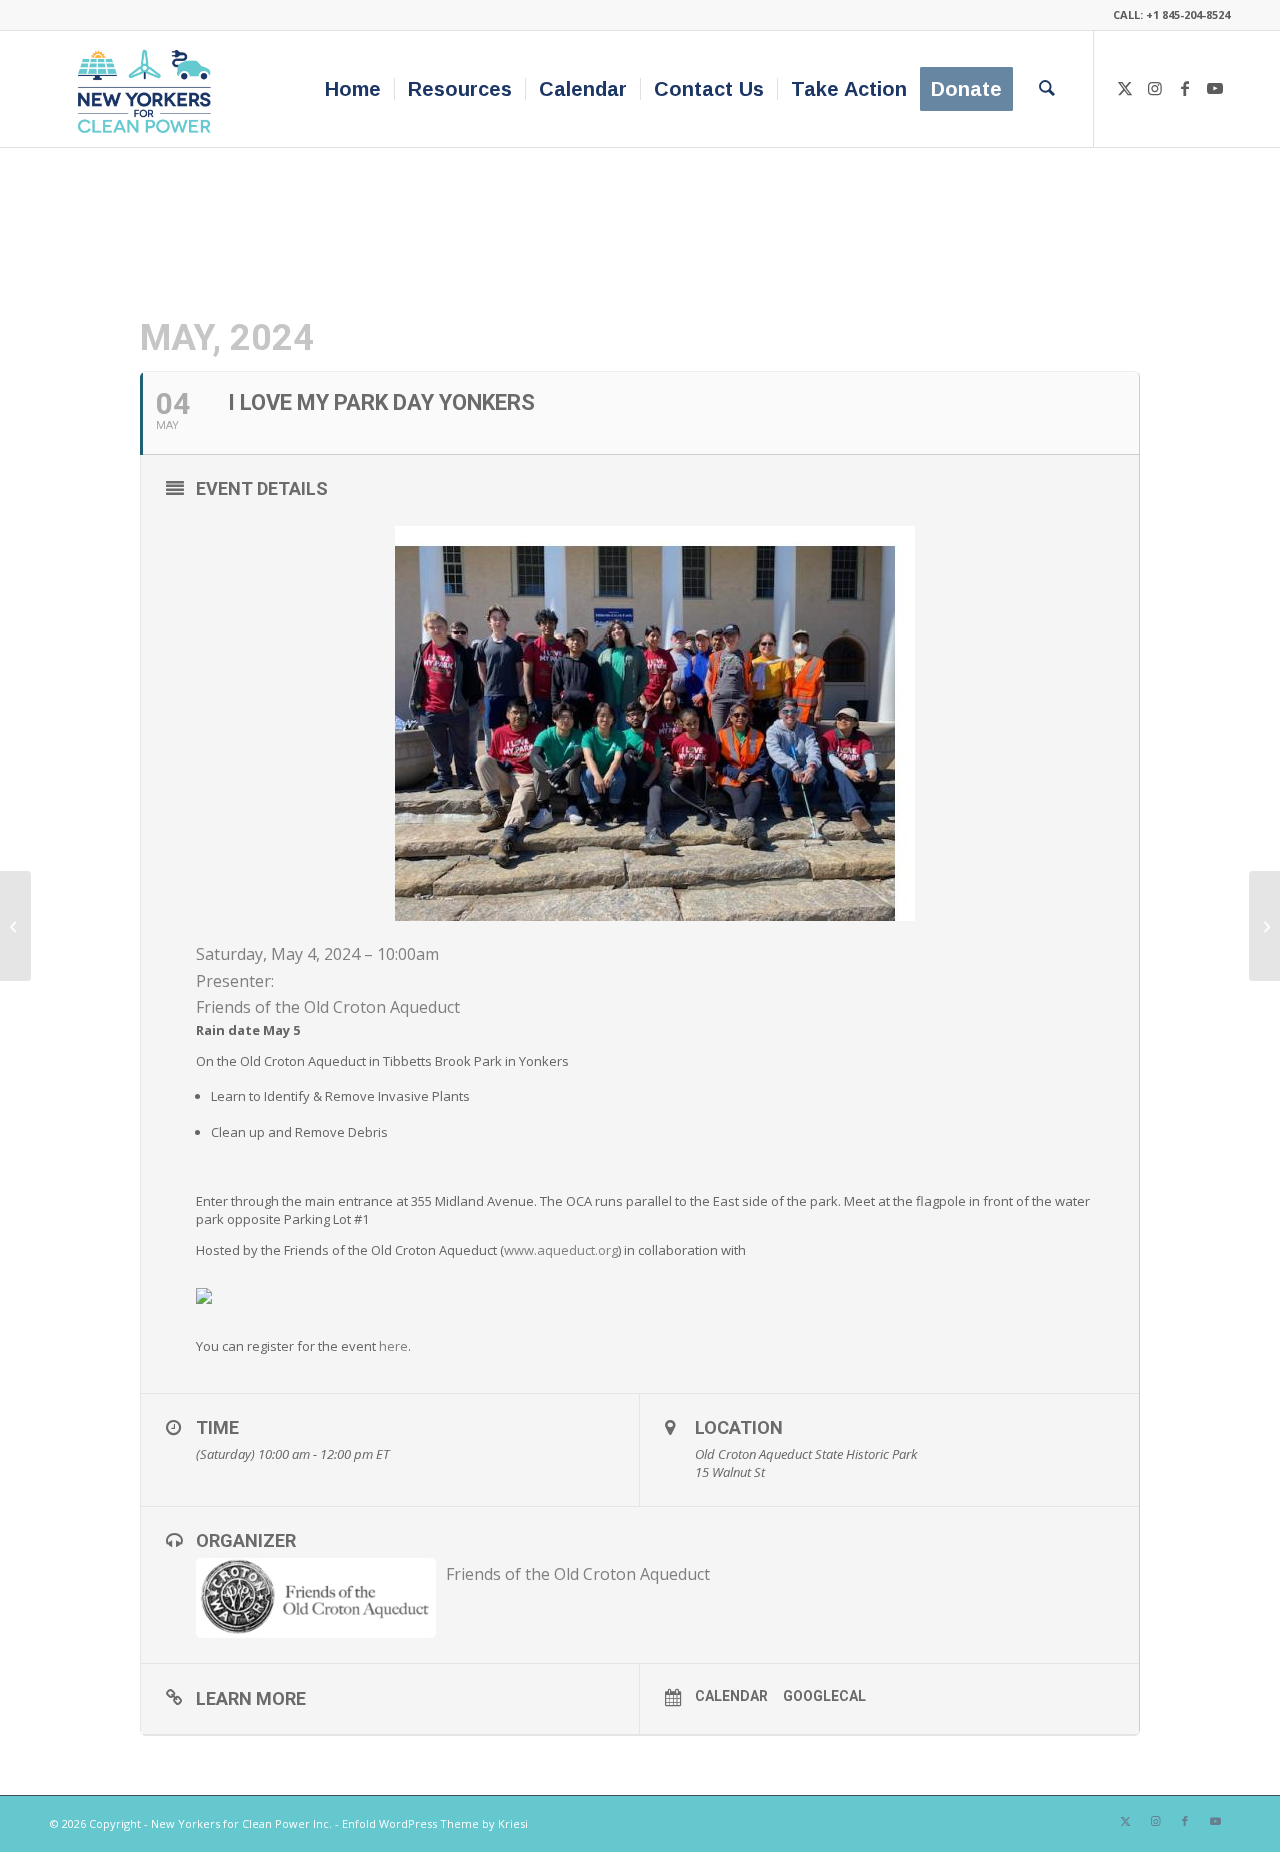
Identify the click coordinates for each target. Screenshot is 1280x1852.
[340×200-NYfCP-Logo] (148, 89)
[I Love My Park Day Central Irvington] (15, 926)
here (393, 1346)
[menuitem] (353, 89)
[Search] (1047, 89)
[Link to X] (1125, 88)
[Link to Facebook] (1185, 88)
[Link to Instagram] (1155, 88)
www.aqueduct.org (561, 1250)
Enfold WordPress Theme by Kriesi (435, 1823)
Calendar (731, 1696)
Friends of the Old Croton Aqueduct (328, 1007)
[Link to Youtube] (1215, 88)
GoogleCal (824, 1696)
